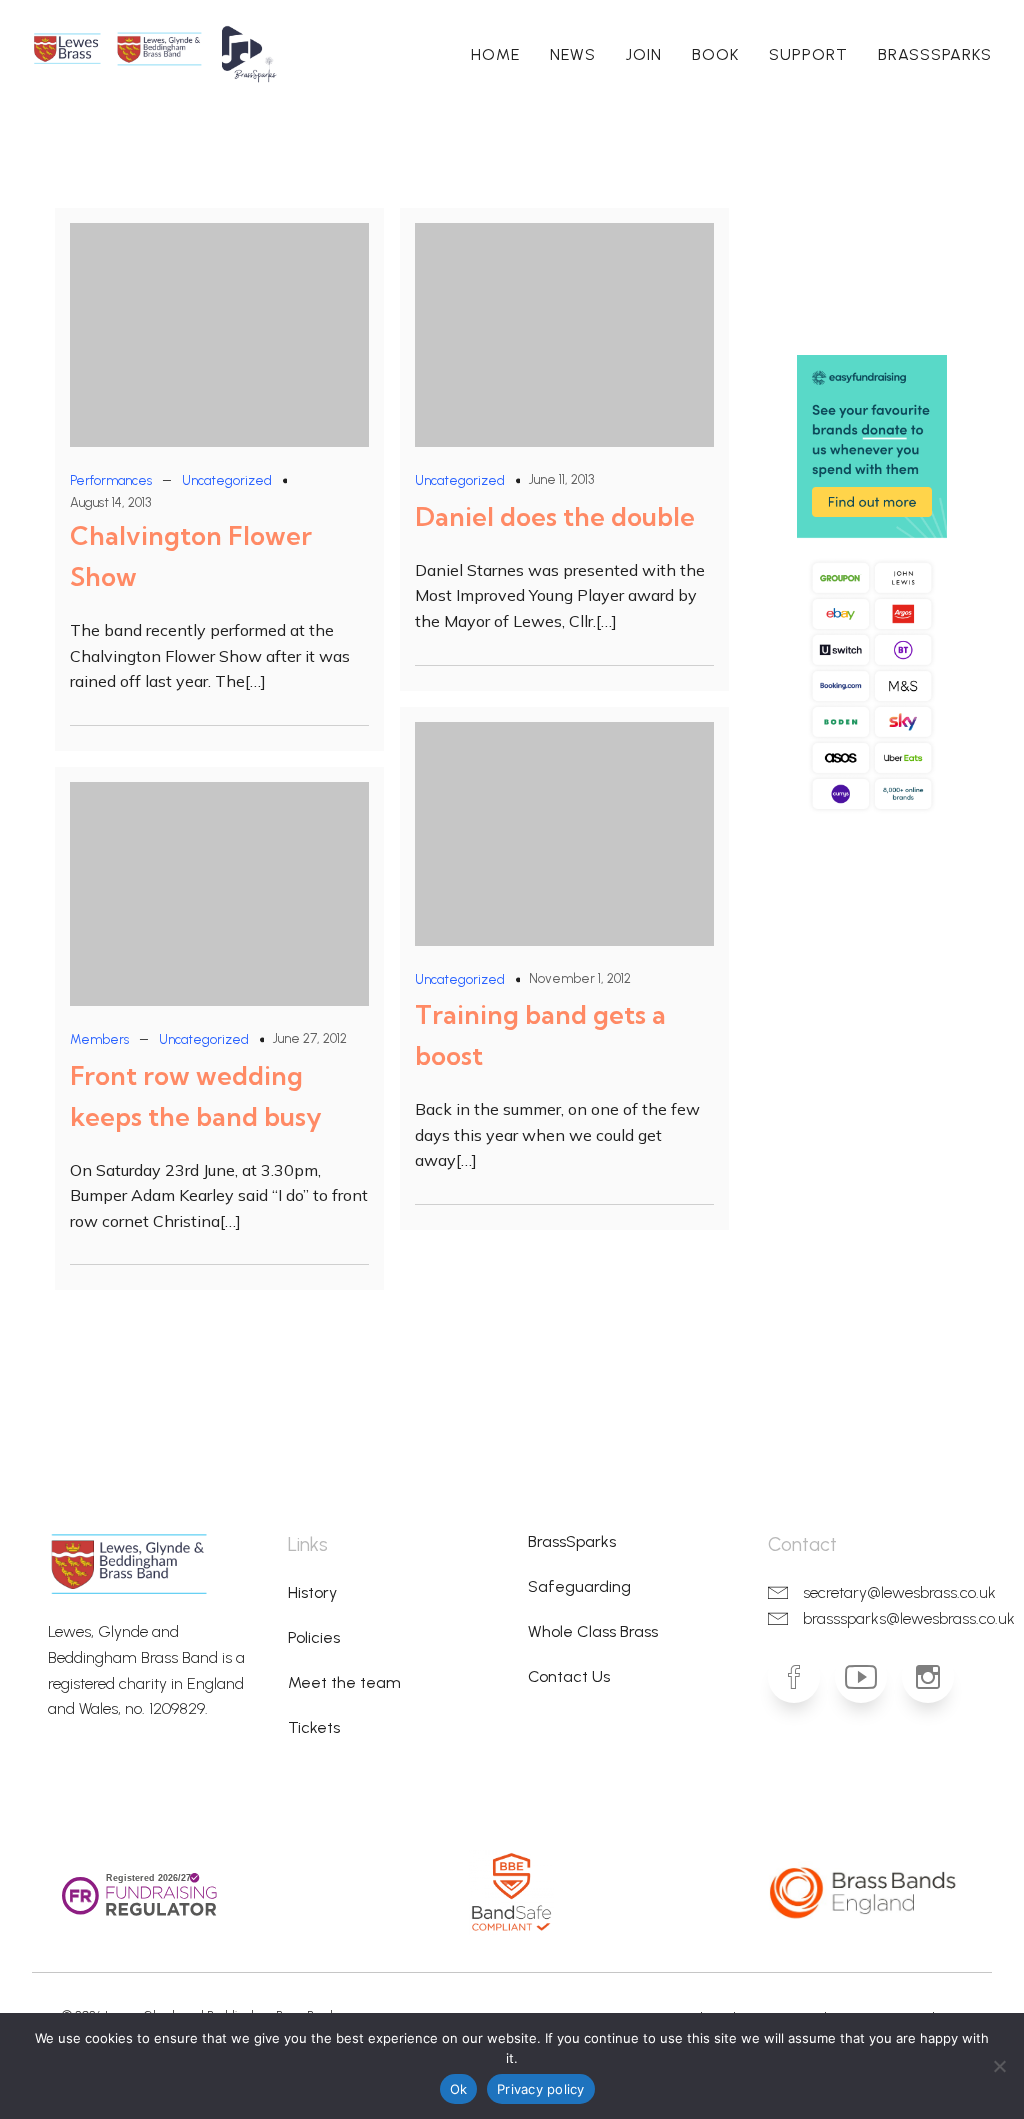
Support (808, 54)
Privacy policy (541, 2089)
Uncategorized (227, 480)
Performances (111, 480)
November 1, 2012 (580, 978)
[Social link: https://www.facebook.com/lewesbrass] (801, 1677)
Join (644, 54)
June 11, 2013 (561, 479)
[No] (999, 2066)
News (573, 54)
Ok (459, 2089)
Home (495, 54)
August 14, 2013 (110, 502)
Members (99, 1039)
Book (715, 54)
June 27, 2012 (310, 1038)
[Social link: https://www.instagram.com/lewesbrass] (935, 1677)
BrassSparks (935, 54)
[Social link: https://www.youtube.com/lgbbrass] (868, 1677)
